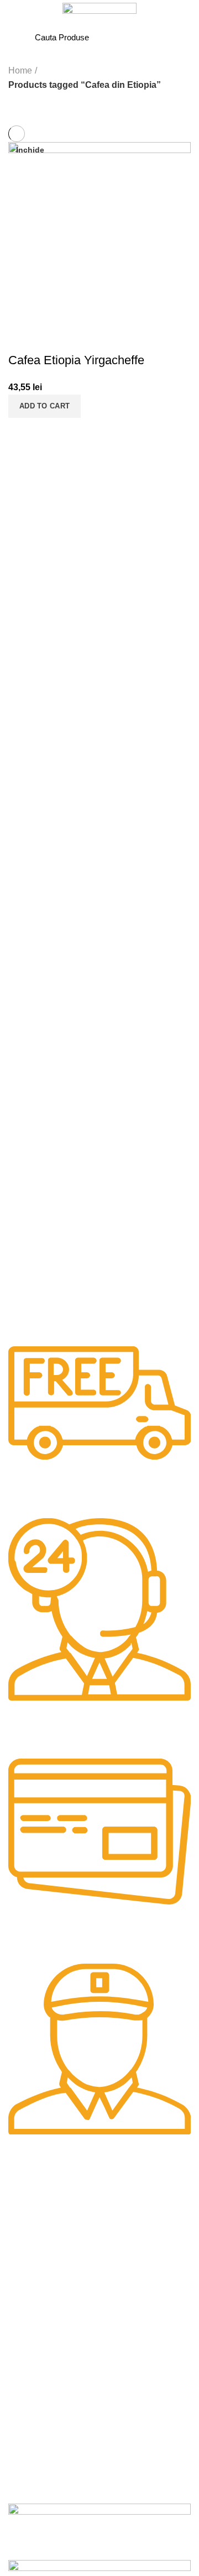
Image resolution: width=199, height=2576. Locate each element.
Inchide (30, 150)
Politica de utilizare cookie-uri (59, 2321)
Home (20, 70)
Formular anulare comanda (56, 2483)
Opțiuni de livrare (38, 2445)
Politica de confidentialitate (55, 2302)
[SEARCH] (158, 37)
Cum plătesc (30, 2426)
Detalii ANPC (30, 2339)
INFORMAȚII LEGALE (48, 2264)
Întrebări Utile (32, 2359)
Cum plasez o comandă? (52, 2407)
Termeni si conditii (40, 2283)
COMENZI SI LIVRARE (49, 2389)
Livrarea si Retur (37, 2464)
